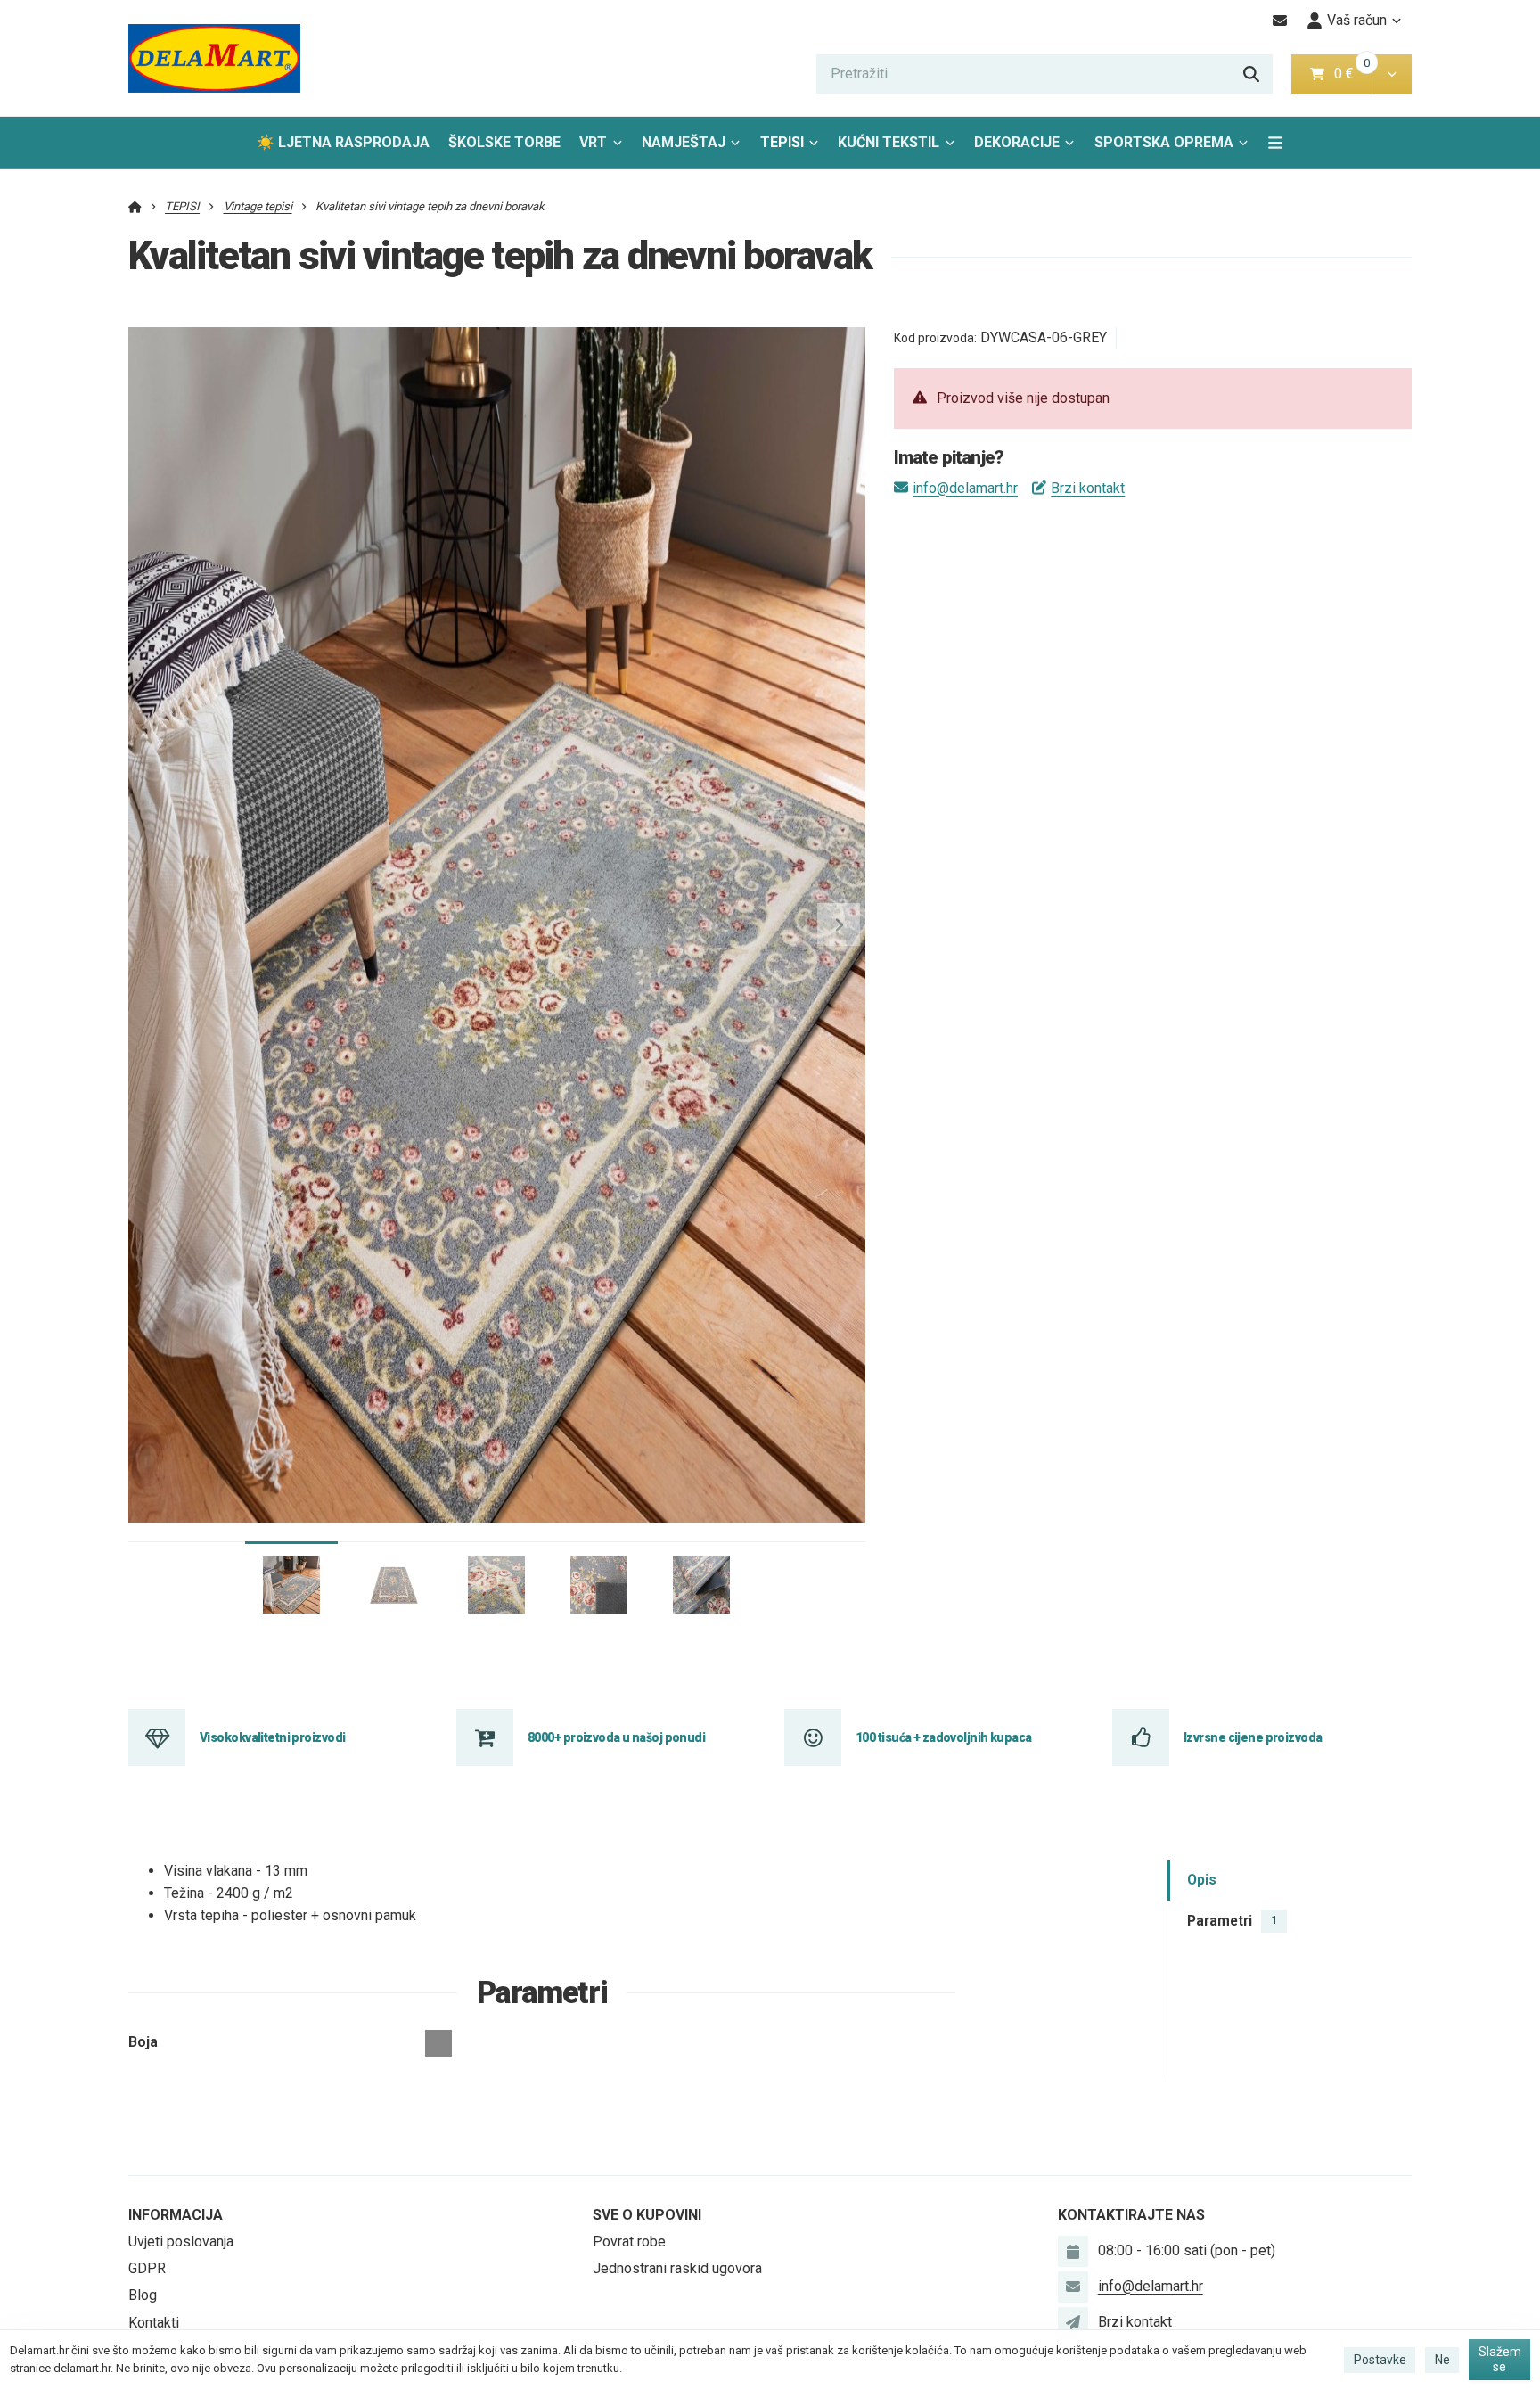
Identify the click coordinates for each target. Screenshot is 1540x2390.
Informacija (176, 2215)
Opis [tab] (1202, 1881)
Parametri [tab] (1232, 1921)
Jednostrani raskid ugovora (677, 2268)
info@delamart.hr (965, 488)
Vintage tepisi (258, 206)
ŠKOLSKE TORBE (504, 142)
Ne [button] (1442, 2360)
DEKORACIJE (1017, 142)
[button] (1392, 74)
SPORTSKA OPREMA (1164, 142)
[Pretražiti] (1251, 74)
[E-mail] (1280, 21)
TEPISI (782, 142)
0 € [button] (1351, 74)
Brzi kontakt (1088, 488)
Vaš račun (1357, 20)
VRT (593, 142)
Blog (143, 2295)
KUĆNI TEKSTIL (889, 142)
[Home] (214, 58)
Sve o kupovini (647, 2215)
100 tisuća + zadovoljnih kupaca (944, 1737)
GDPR (147, 2268)
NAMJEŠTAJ (684, 142)
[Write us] (1073, 2322)
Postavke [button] (1380, 2360)
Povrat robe (629, 2242)
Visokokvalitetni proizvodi (272, 1737)
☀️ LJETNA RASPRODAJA (343, 142)
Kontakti (154, 2323)
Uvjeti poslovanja (181, 2242)
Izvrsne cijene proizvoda (1253, 1737)
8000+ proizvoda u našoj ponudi (616, 1737)
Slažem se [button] (1500, 2360)
